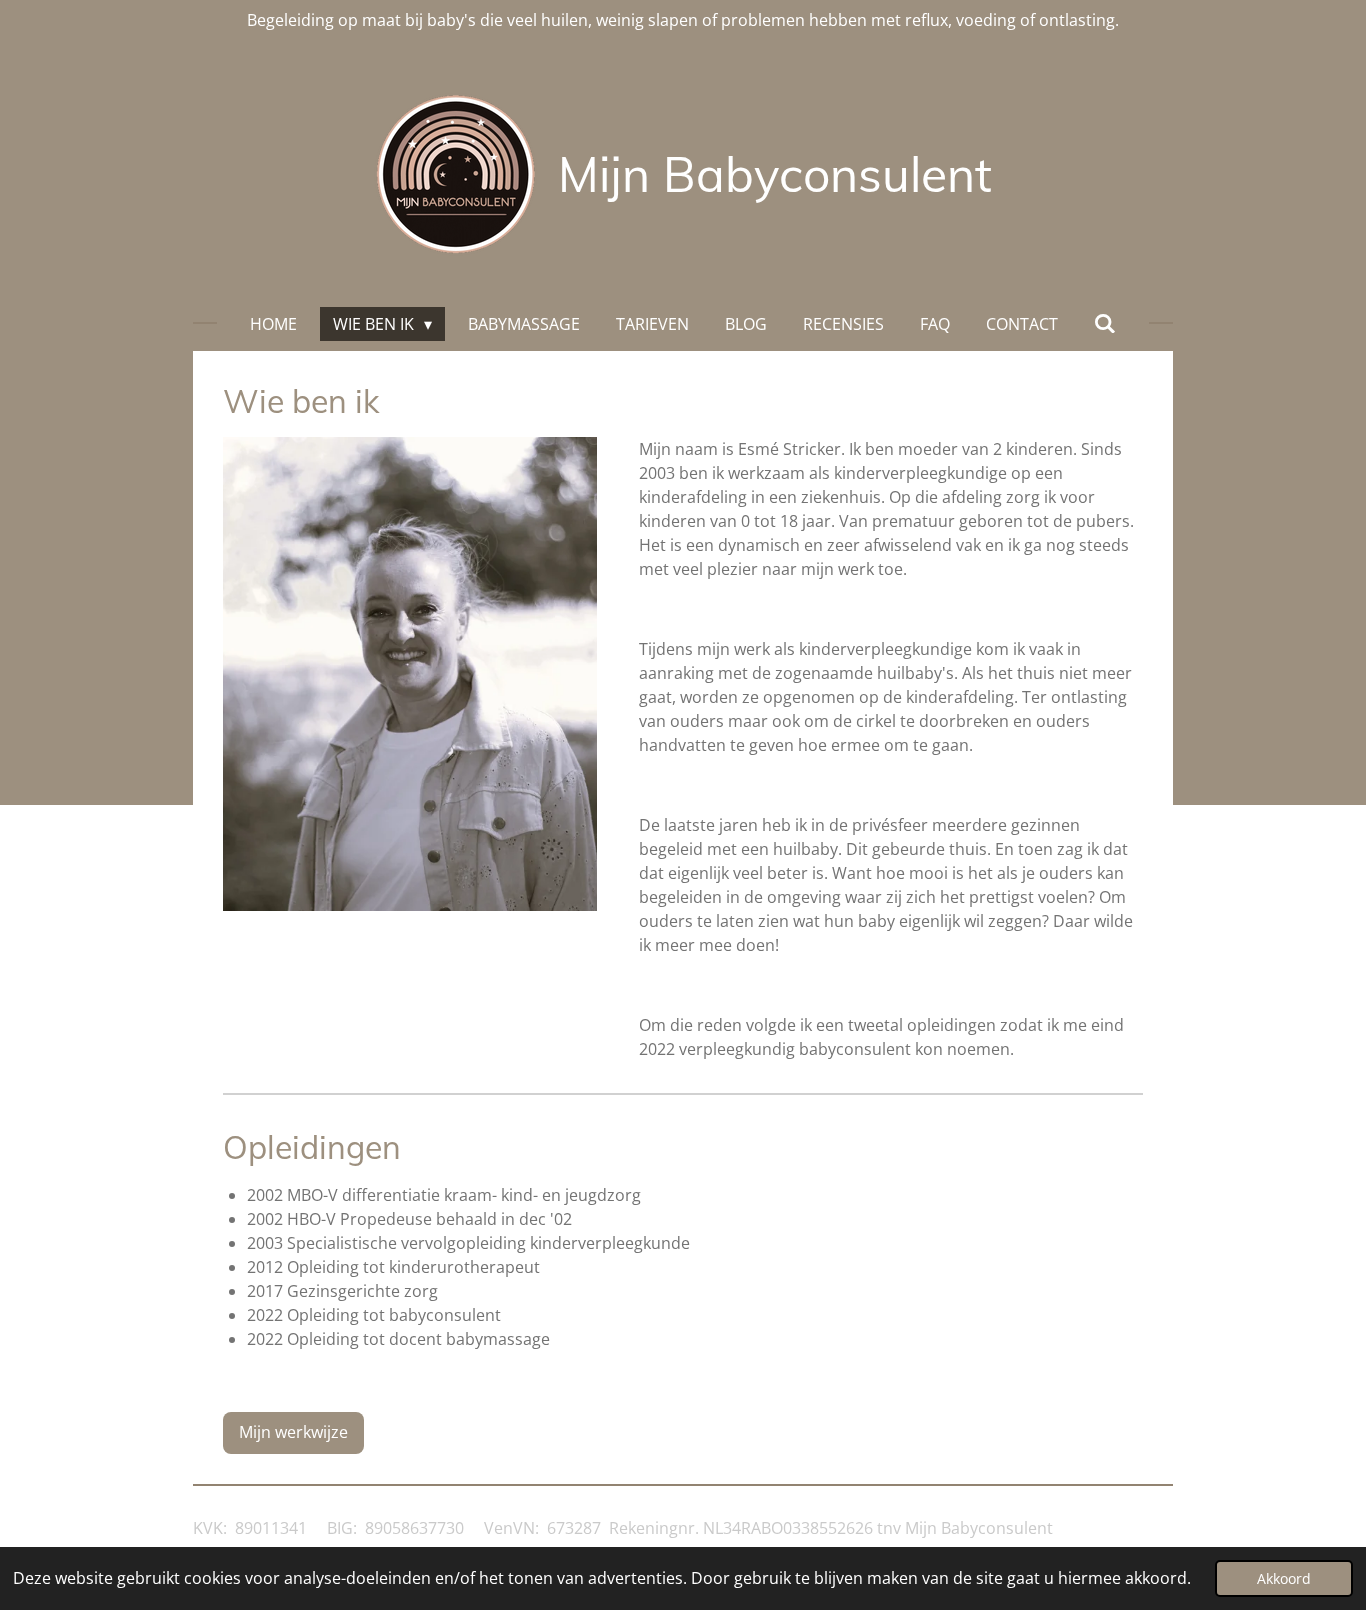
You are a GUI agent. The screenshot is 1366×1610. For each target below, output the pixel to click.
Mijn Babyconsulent (775, 174)
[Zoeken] (1105, 323)
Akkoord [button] (1284, 1578)
